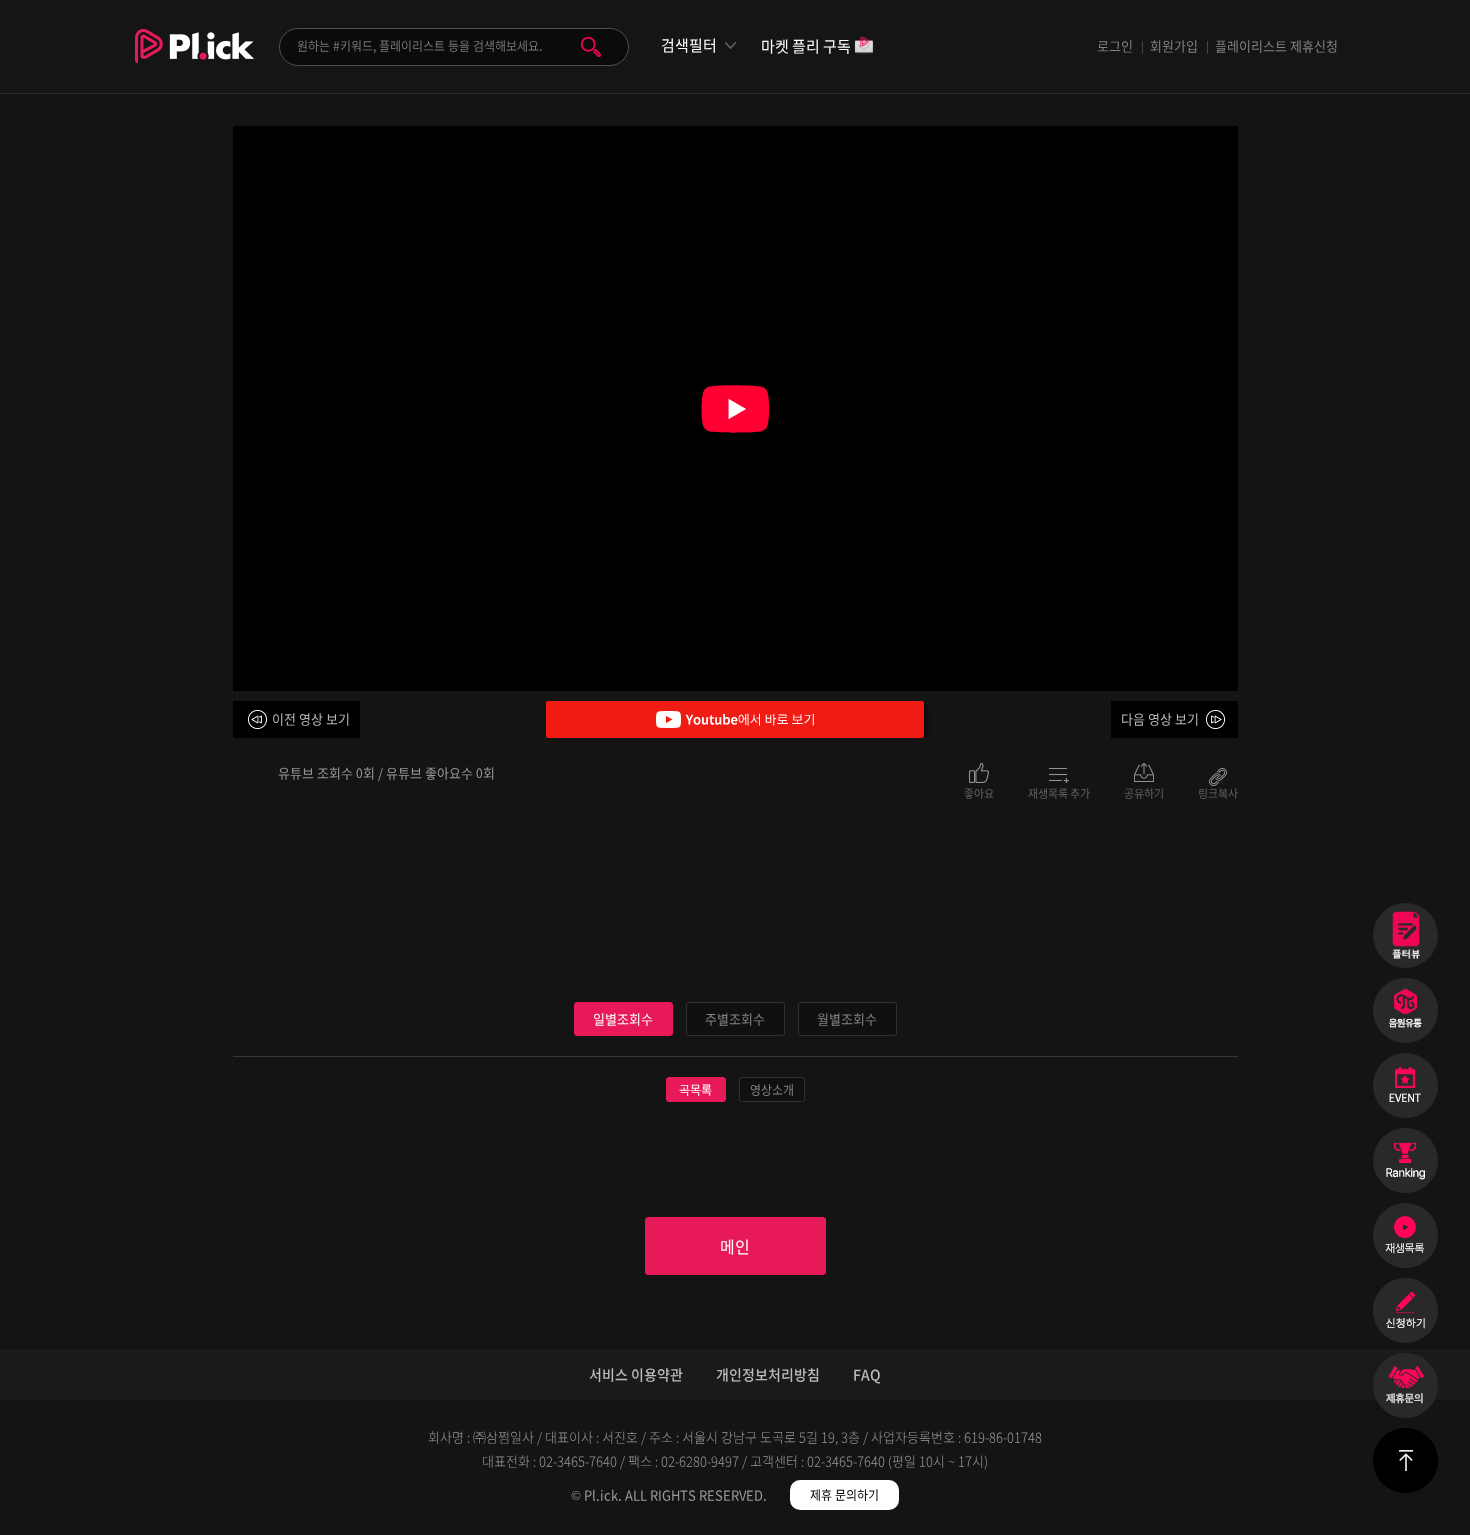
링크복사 (1218, 792)
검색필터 (689, 45)
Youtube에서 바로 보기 (735, 719)
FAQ (867, 1374)
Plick (194, 61)
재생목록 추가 (1059, 792)
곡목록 (695, 1090)
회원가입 (1174, 45)
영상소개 (772, 1090)
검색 (591, 47)
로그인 (1115, 45)
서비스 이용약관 (636, 1374)
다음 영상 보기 (1160, 718)
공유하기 (1144, 792)
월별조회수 (847, 1018)
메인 (735, 1246)
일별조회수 (623, 1018)
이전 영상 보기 (311, 718)
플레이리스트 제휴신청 (1276, 45)
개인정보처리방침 (768, 1374)
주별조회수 (735, 1018)
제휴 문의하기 (844, 1495)
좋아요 (979, 792)
